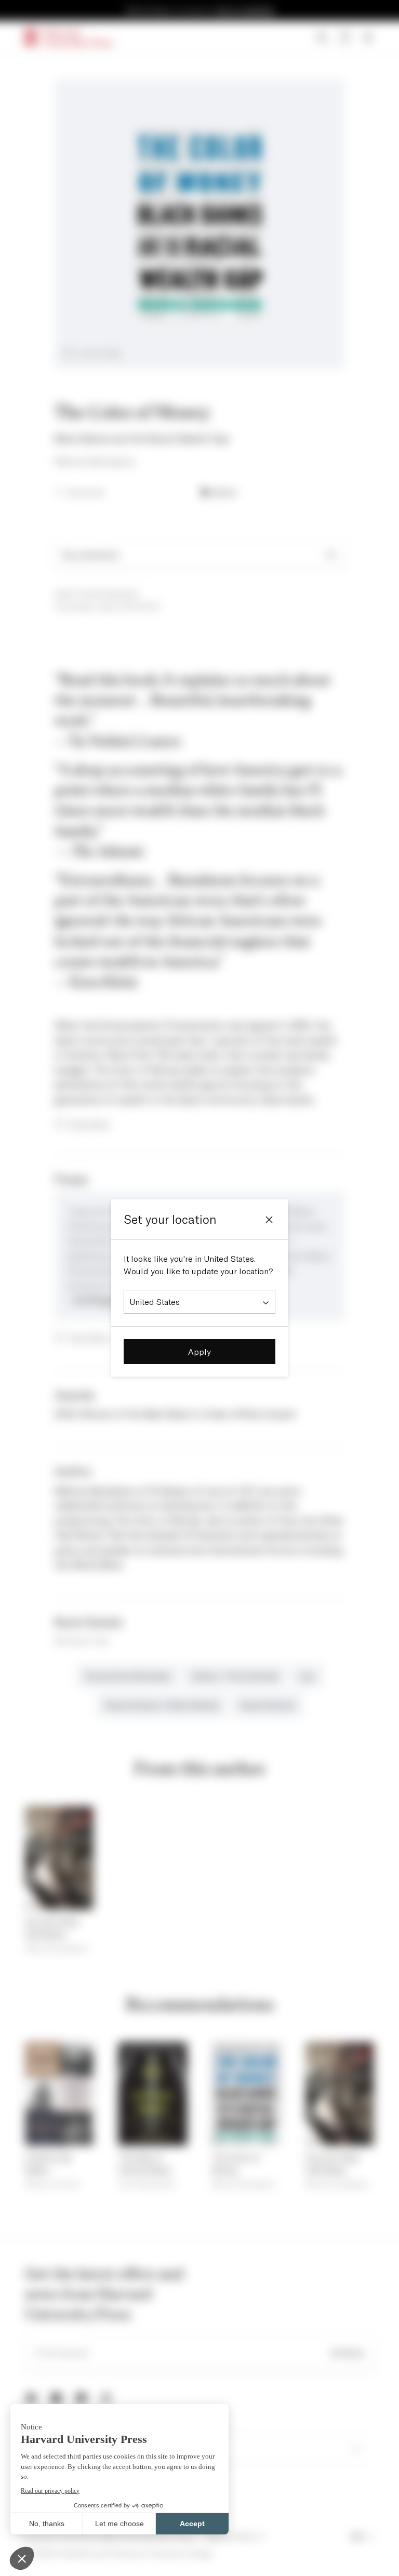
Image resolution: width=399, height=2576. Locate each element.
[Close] (269, 1220)
